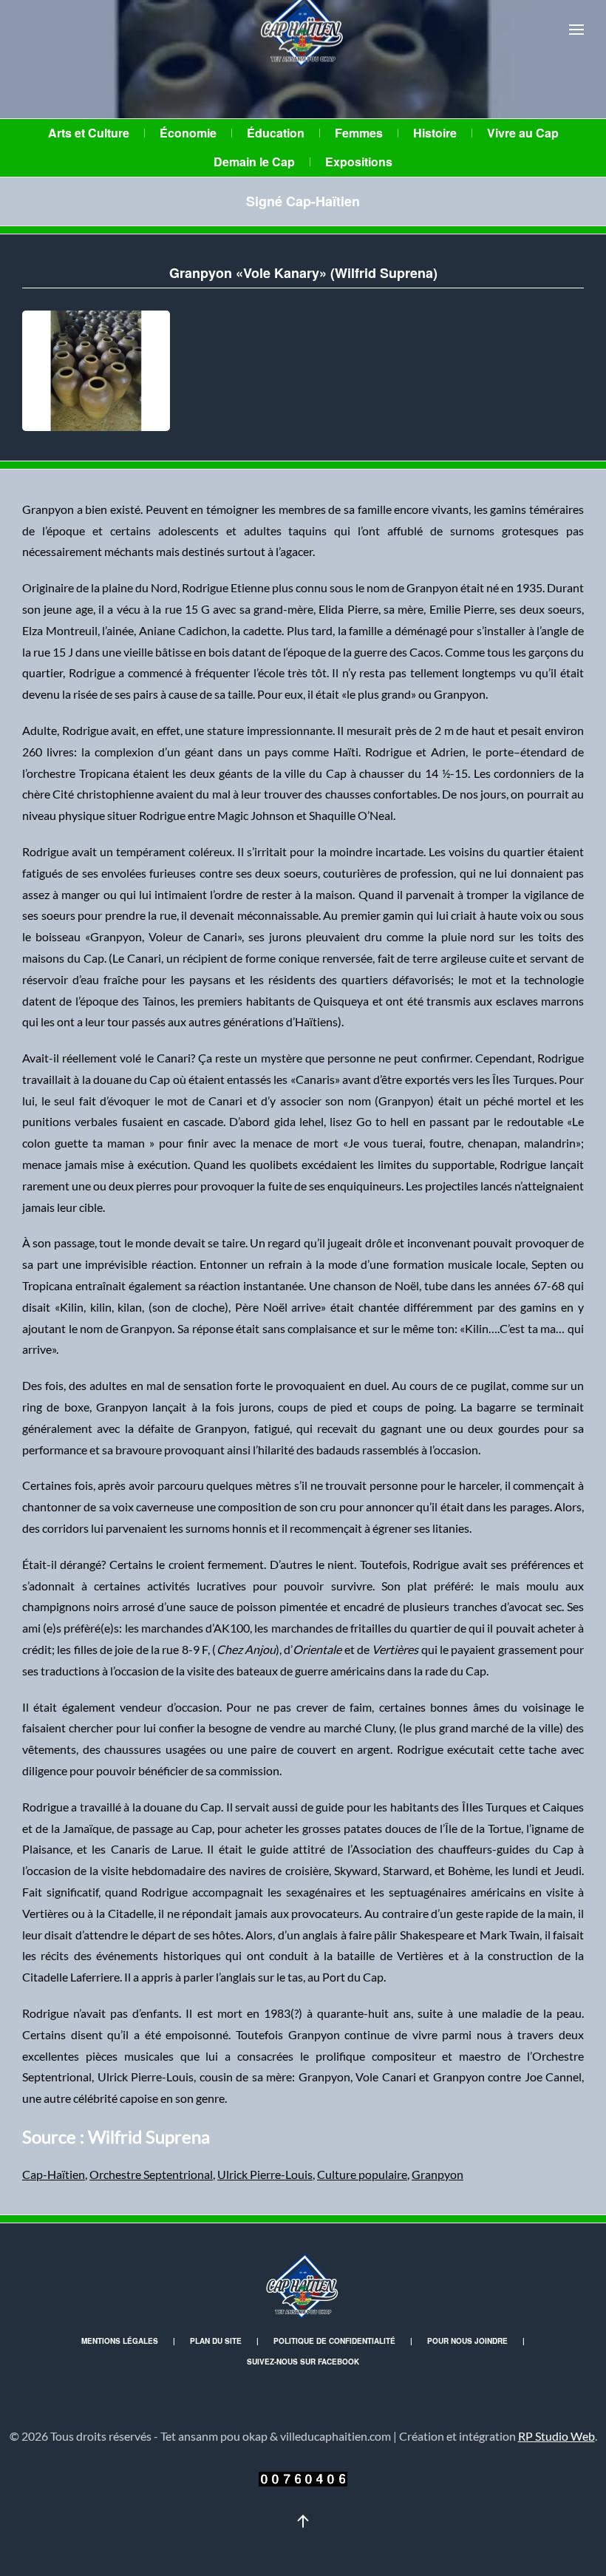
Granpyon (438, 2174)
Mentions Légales (120, 2341)
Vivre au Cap (523, 133)
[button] (576, 30)
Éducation (276, 133)
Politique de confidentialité (334, 2341)
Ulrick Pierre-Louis (265, 2174)
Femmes (359, 133)
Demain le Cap (254, 162)
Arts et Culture (89, 133)
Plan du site (216, 2341)
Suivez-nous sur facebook (303, 2362)
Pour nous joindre (467, 2341)
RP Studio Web (556, 2436)
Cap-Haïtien (54, 2174)
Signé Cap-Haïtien (303, 201)
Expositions (359, 162)
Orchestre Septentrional (151, 2174)
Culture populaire (362, 2174)
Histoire (435, 133)
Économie (188, 133)
